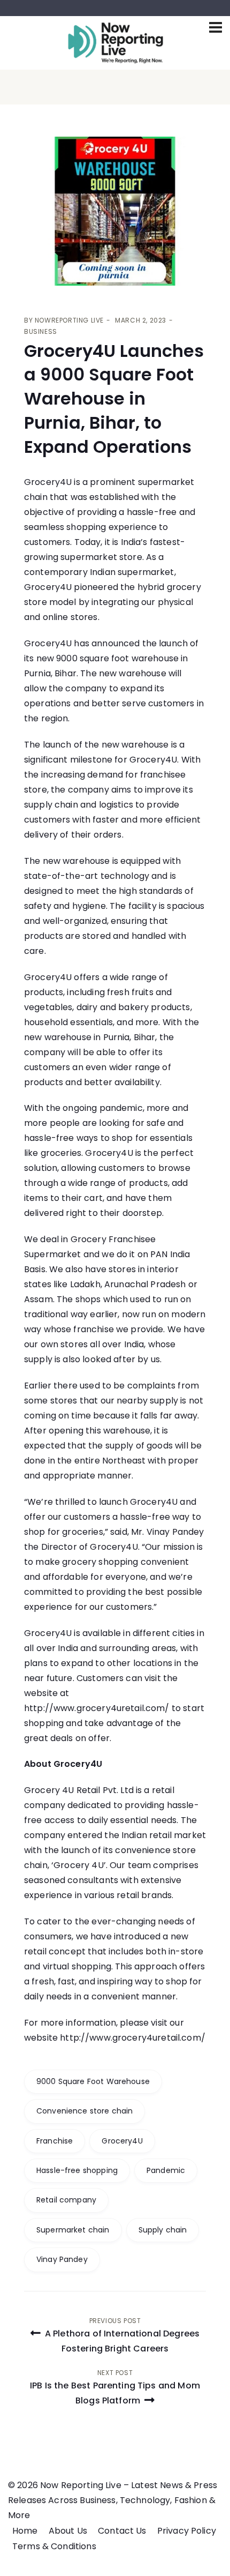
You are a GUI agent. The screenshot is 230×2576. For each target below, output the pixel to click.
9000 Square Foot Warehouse (93, 2081)
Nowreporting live (69, 320)
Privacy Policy (187, 2531)
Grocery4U (122, 2141)
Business (41, 331)
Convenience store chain (85, 2111)
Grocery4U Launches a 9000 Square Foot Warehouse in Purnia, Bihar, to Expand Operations (114, 399)
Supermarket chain (73, 2230)
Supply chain (163, 2230)
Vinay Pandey (62, 2259)
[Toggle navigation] (216, 27)
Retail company (66, 2200)
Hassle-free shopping (77, 2170)
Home (25, 2531)
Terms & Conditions (54, 2546)
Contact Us (122, 2531)
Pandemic (166, 2170)
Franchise (55, 2141)
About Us (68, 2531)
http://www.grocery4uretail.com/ (97, 1708)
